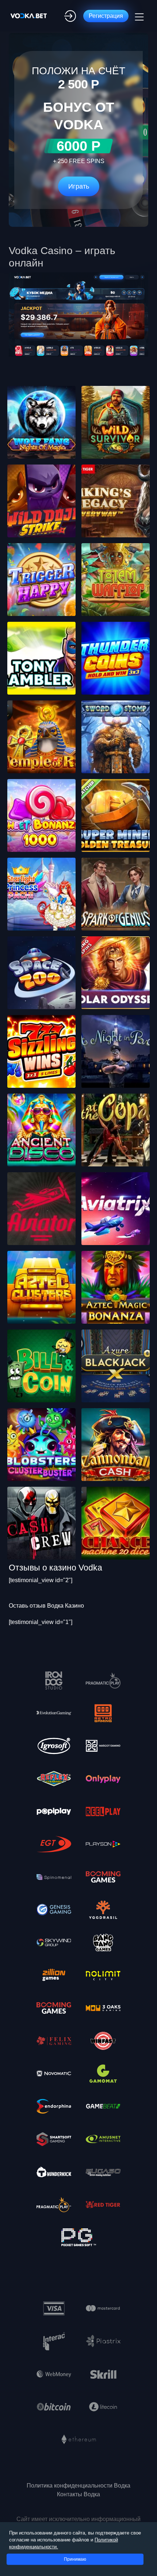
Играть (79, 186)
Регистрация (106, 16)
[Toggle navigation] (138, 16)
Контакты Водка (78, 2494)
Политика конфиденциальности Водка (78, 2486)
